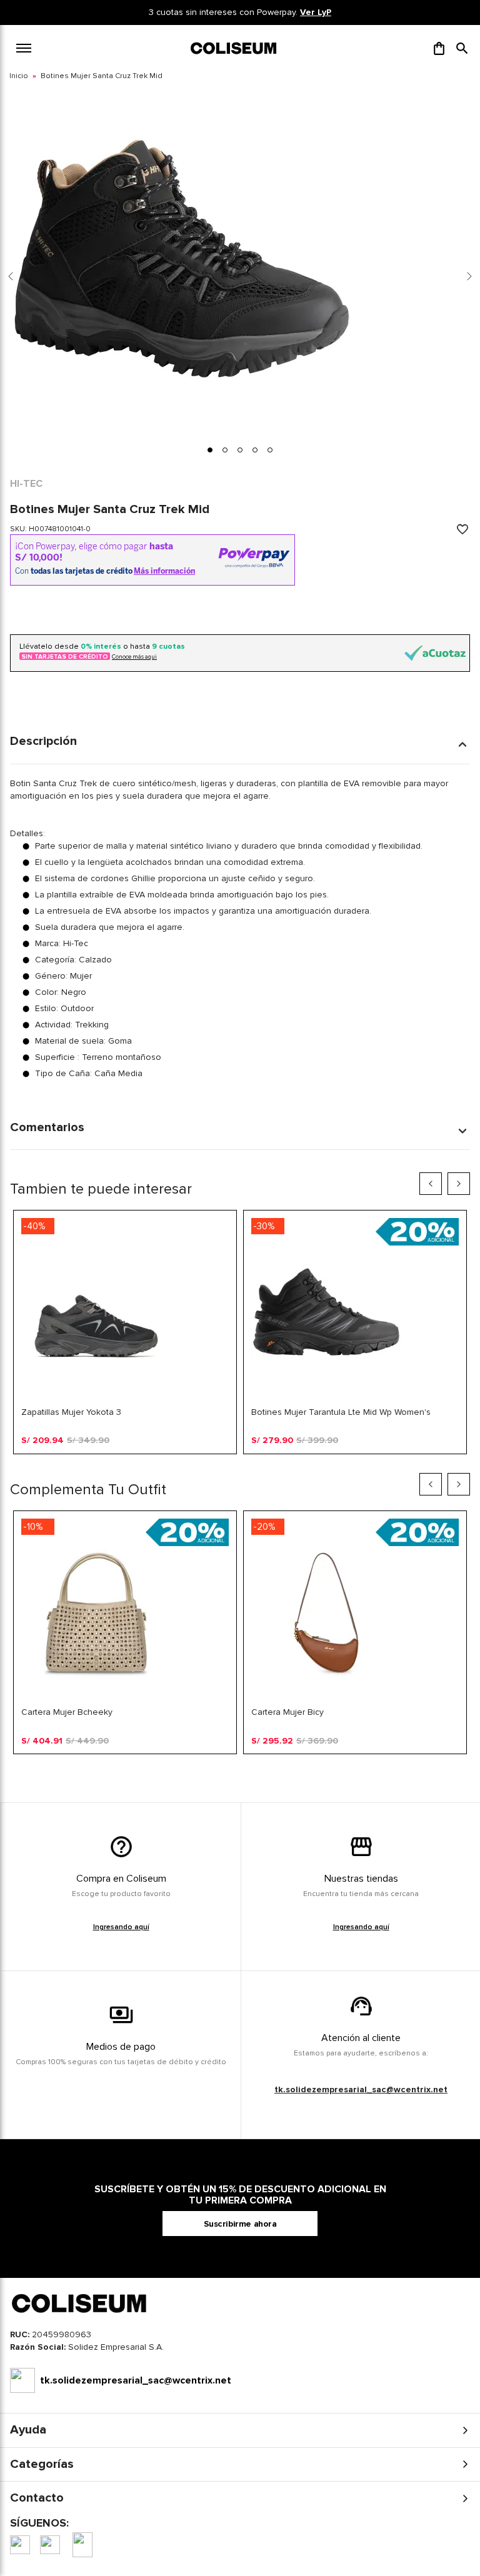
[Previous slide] (11, 276)
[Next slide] (469, 276)
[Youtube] (82, 2545)
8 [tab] (279, 1464)
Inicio (19, 76)
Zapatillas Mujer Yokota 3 (71, 1412)
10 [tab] (309, 1464)
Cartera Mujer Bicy (287, 1712)
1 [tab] (174, 1464)
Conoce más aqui (134, 657)
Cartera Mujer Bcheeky (67, 1712)
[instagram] (50, 2545)
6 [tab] (249, 1464)
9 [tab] (294, 1464)
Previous (431, 1184)
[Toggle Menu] (24, 48)
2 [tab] (189, 1464)
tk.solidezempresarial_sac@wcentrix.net (361, 2089)
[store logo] (234, 48)
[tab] (210, 450)
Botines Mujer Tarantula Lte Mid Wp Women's (341, 1412)
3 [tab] (204, 1464)
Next (459, 1184)
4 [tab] (219, 1464)
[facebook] (20, 2545)
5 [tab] (234, 1464)
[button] (462, 48)
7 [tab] (264, 1464)
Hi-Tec (26, 484)
